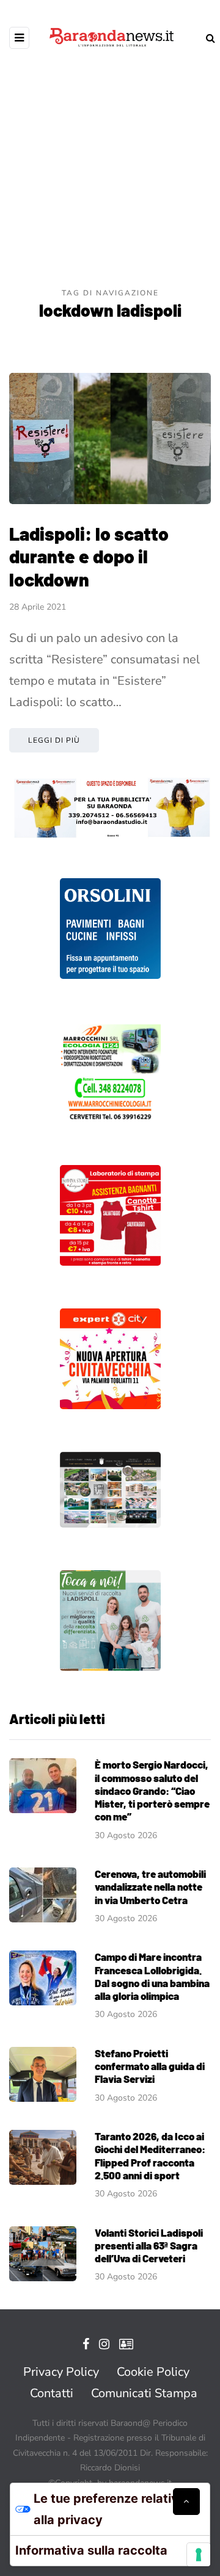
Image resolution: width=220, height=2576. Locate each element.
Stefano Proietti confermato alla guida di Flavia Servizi (150, 2066)
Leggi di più (54, 740)
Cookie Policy (153, 2372)
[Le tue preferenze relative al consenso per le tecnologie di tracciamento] (199, 2555)
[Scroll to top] (186, 2502)
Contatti (52, 2393)
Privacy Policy (61, 2372)
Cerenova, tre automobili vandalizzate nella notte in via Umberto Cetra (150, 1887)
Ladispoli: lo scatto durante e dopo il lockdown (89, 556)
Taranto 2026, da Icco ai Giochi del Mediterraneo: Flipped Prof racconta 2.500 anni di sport (150, 2156)
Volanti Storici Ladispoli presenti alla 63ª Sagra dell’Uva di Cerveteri (149, 2246)
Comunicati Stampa (144, 2393)
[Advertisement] (110, 171)
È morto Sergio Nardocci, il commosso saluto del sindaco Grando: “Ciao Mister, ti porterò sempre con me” (152, 1790)
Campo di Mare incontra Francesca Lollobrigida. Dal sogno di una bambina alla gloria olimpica (152, 1976)
